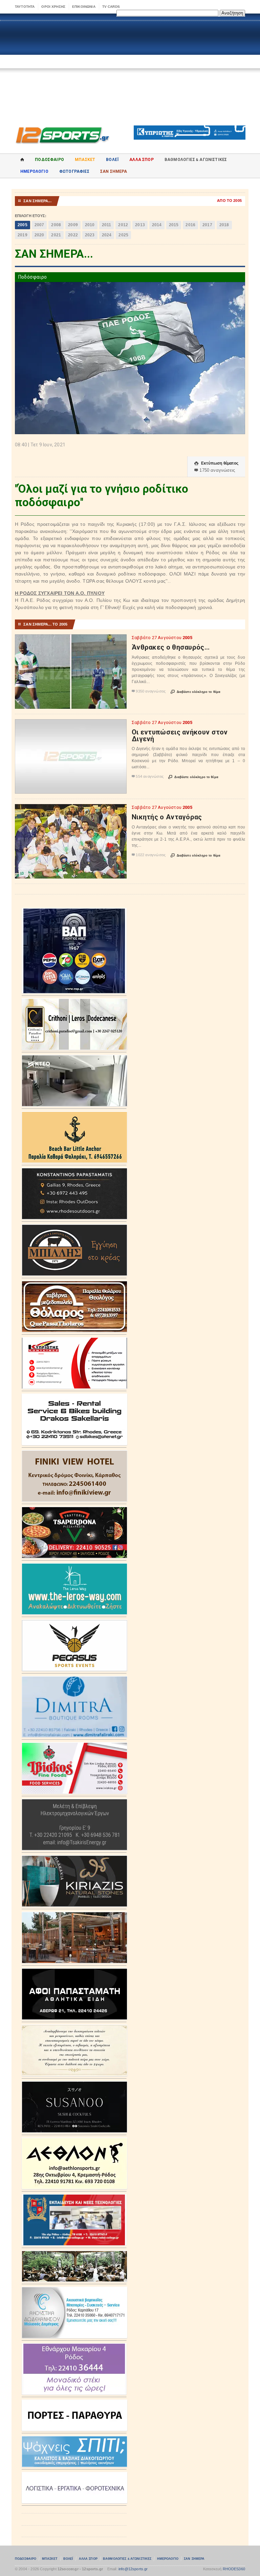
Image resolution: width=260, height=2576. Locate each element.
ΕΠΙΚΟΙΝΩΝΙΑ (84, 7)
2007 (39, 225)
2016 (190, 225)
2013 (140, 225)
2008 (56, 225)
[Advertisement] (130, 68)
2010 (90, 225)
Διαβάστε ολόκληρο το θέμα (196, 692)
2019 (23, 235)
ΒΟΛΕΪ (112, 160)
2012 (123, 225)
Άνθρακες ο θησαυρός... (171, 647)
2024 (107, 235)
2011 (107, 225)
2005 (23, 225)
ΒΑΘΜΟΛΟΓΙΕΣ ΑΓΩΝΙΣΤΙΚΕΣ (127, 2559)
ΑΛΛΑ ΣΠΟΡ (142, 160)
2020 (39, 235)
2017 (207, 225)
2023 (90, 235)
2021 (56, 235)
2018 (224, 225)
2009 (73, 225)
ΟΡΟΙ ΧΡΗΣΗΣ (53, 7)
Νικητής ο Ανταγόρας (167, 817)
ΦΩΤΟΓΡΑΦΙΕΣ (74, 171)
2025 (123, 235)
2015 (174, 225)
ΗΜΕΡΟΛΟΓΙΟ (34, 171)
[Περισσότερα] (71, 640)
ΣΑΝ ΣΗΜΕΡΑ (114, 171)
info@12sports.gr (133, 2569)
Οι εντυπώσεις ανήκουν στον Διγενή (180, 735)
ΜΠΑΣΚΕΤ (85, 160)
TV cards (111, 7)
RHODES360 (234, 2569)
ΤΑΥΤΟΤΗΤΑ (25, 7)
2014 (157, 225)
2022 (73, 235)
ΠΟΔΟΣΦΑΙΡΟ (49, 160)
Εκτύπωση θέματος (216, 463)
